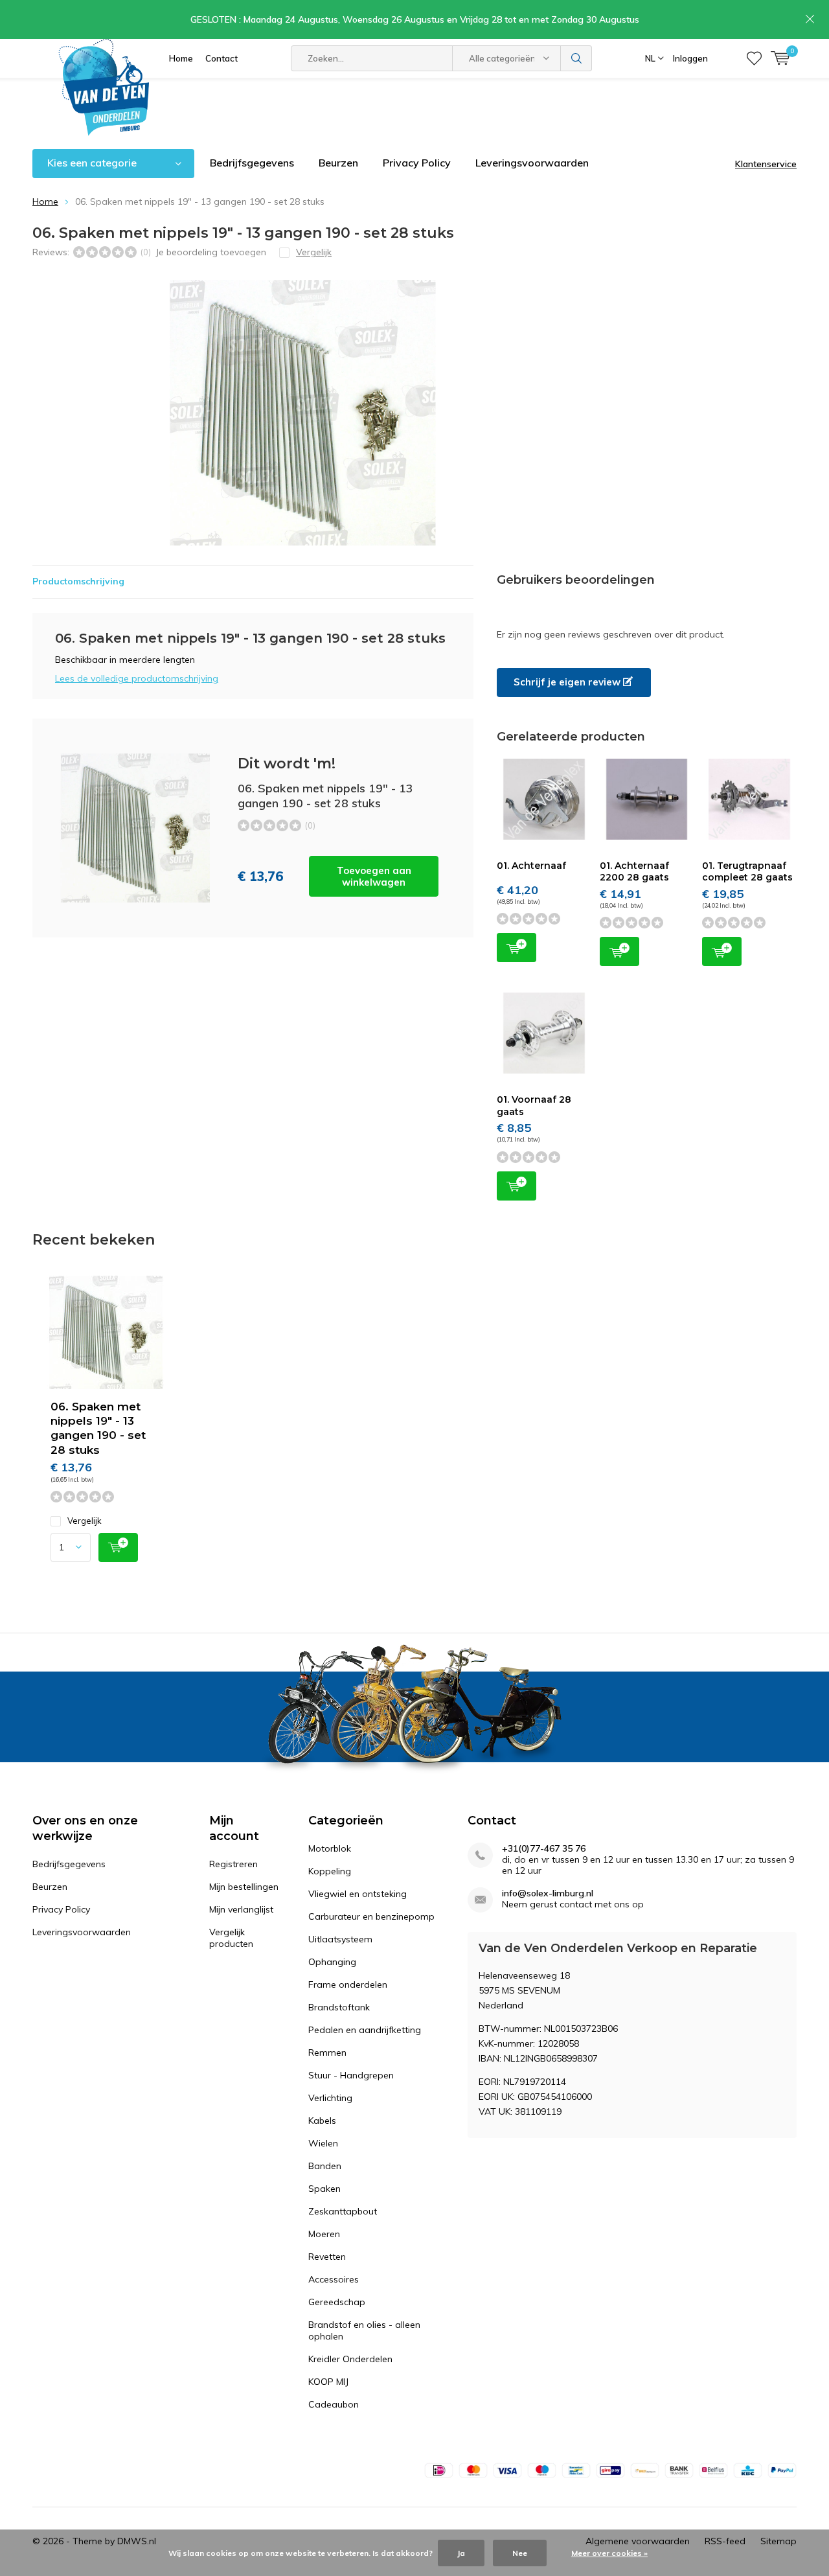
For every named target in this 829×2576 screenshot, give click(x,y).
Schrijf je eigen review (568, 682)
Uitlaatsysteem (340, 1939)
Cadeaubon (334, 2404)
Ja (461, 2553)
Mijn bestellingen (244, 1887)
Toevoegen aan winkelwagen (374, 876)
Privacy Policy (417, 163)
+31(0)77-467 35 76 (544, 1849)
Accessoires (334, 2279)
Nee (520, 2553)
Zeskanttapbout (343, 2211)
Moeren (324, 2234)
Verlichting (330, 2098)
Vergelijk (85, 1521)
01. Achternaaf (531, 866)
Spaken (324, 2189)
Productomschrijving (78, 581)
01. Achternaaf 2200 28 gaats (634, 871)
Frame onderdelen (348, 1984)
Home (181, 58)
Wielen (323, 2143)
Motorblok (330, 1848)
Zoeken (576, 58)
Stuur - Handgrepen (351, 2075)
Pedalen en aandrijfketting (365, 2030)
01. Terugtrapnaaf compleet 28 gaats (747, 871)
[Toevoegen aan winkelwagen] (118, 1547)
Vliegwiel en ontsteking (358, 1894)
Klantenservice (766, 164)
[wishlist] (754, 58)
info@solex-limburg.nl (548, 1893)
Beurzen (338, 163)
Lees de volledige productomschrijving (137, 678)
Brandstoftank (339, 2007)
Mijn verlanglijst (241, 1909)
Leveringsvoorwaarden (532, 163)
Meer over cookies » (609, 2553)
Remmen (327, 2053)
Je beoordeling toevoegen (211, 252)
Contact (221, 58)
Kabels (322, 2121)
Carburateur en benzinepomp (371, 1916)
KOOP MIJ (328, 2382)
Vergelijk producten (231, 1938)
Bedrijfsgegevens (252, 163)
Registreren (233, 1864)
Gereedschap (337, 2302)
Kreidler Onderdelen (350, 2359)
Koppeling (330, 1871)
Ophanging (332, 1962)
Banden (325, 2166)
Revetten (327, 2257)
